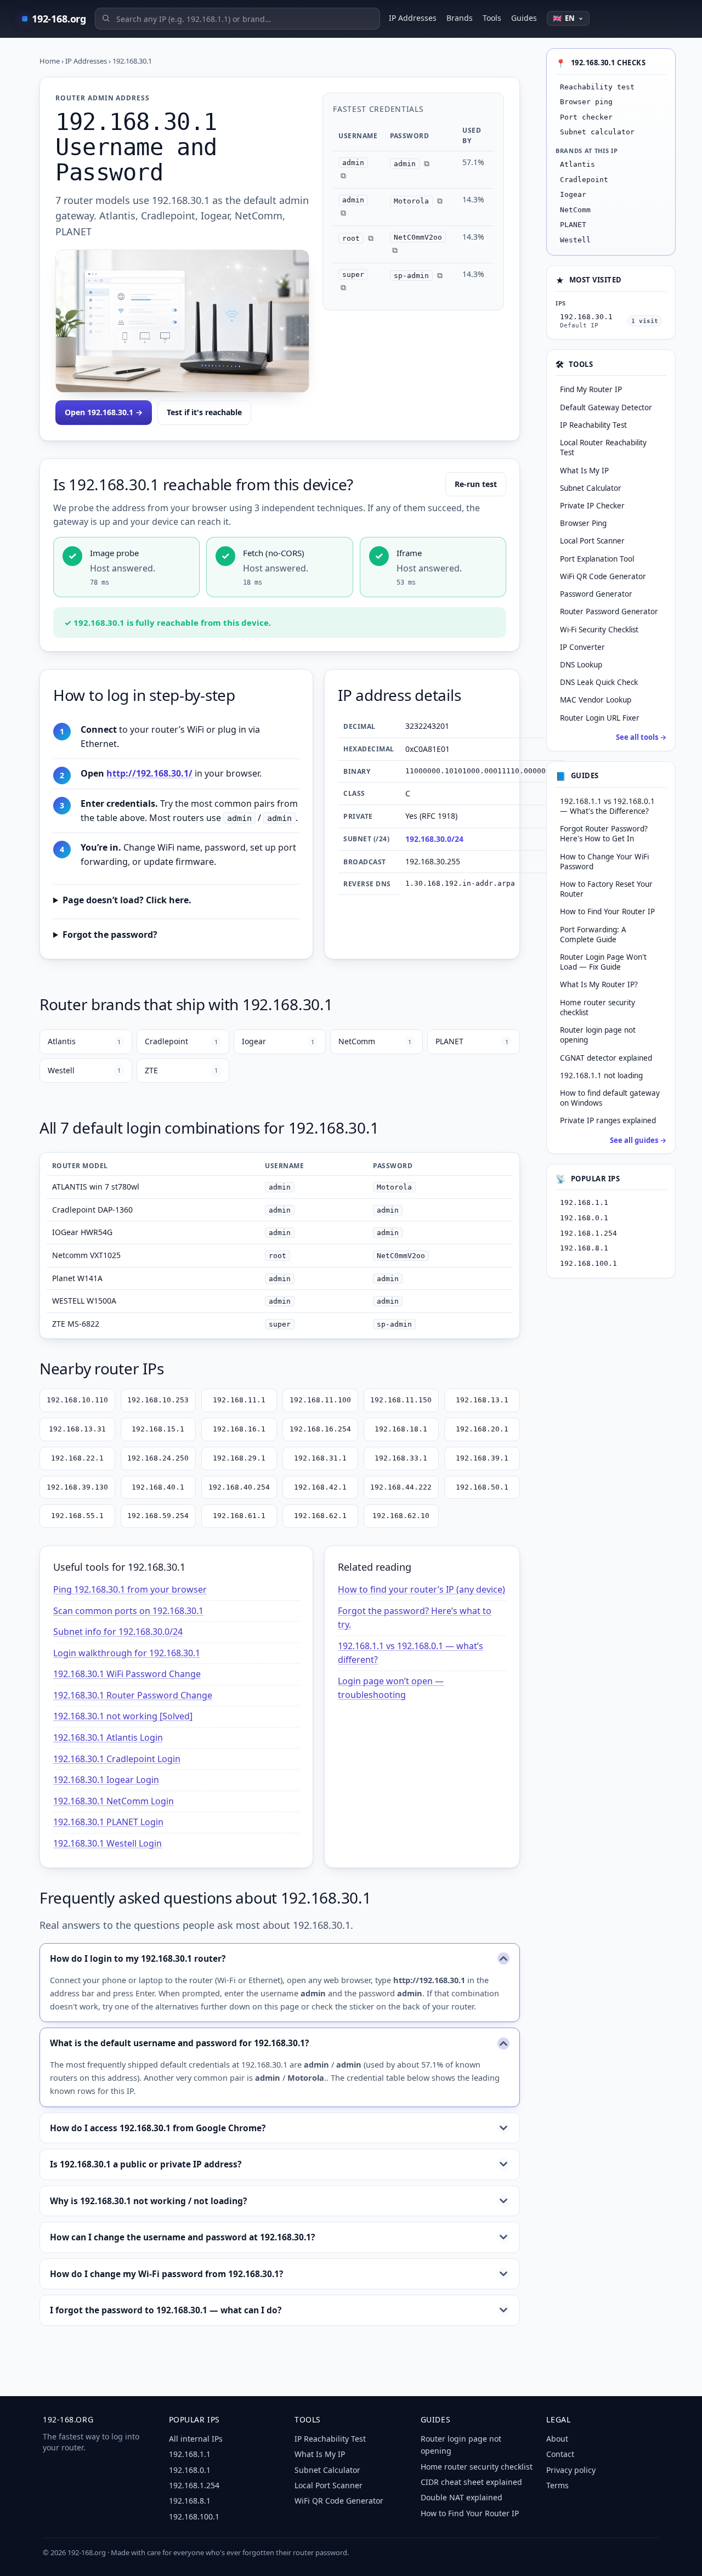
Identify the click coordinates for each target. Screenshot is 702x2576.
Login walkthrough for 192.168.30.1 (127, 1653)
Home (50, 61)
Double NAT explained (462, 2497)
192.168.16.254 (320, 1429)
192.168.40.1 (158, 1487)
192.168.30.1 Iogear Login (106, 1780)
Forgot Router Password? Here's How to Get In (604, 834)
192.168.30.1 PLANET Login (108, 1822)
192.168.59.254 (158, 1516)
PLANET (472, 1041)
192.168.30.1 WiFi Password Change (127, 1674)
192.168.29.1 (239, 1458)
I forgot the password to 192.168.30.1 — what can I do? (166, 2310)
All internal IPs (196, 2439)
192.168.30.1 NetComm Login (114, 1801)
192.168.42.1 (320, 1487)
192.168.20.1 (482, 1429)
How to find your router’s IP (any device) (421, 1589)
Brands (460, 18)
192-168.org (59, 19)
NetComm (375, 1041)
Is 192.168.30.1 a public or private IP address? (146, 2164)
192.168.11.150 (401, 1400)
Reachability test (597, 87)
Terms (557, 2485)
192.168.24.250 (158, 1458)
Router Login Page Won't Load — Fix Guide (603, 963)
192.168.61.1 (239, 1516)
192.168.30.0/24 (434, 839)
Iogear (278, 1041)
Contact (560, 2454)
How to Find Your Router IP (607, 912)
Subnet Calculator (327, 2470)
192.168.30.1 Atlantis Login (108, 1737)
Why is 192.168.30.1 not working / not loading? (148, 2201)
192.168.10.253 (158, 1400)
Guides (524, 18)
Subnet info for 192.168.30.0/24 (118, 1632)
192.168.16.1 (239, 1429)
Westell (84, 1070)
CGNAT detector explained (606, 1058)
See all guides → (638, 1140)
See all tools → (641, 737)
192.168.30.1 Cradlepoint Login (117, 1759)
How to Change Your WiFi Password (604, 862)
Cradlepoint (181, 1041)
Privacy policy (571, 2470)
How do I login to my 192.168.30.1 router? (138, 1958)
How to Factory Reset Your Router (606, 889)
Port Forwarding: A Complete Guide (593, 935)
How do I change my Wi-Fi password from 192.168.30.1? (166, 2274)
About (557, 2439)
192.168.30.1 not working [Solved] (123, 1716)
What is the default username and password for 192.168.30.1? (179, 2043)
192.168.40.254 (239, 1487)
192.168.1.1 (584, 1203)
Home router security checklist (598, 1007)
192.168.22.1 (77, 1458)
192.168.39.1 (482, 1458)
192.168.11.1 (239, 1400)
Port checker (586, 117)
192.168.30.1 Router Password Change (133, 1695)
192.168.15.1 (158, 1429)
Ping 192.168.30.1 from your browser (130, 1589)
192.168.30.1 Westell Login (107, 1843)
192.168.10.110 (77, 1400)
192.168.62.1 (320, 1516)
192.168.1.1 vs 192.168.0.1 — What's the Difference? (607, 806)
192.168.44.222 (401, 1487)
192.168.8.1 (584, 1249)
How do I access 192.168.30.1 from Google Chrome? (158, 2128)
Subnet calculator (597, 132)
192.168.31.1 (320, 1458)
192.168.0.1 (584, 1218)
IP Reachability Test (330, 2439)
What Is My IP (320, 2454)
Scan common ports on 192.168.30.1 (128, 1611)
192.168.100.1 (588, 1263)
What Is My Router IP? (599, 985)
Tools (492, 18)
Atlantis (84, 1041)
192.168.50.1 (482, 1487)
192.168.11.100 (320, 1400)
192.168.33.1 (401, 1458)
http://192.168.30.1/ (149, 773)
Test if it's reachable (204, 412)
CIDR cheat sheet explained (471, 2482)
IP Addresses (413, 18)
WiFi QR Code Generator (339, 2501)
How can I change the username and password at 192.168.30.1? (182, 2237)
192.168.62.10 (401, 1516)
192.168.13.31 (77, 1429)
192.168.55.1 (77, 1516)
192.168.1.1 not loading (601, 1075)
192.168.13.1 (482, 1400)
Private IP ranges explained (608, 1121)
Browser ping (586, 102)
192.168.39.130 (77, 1487)
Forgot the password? (110, 935)
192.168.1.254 (588, 1233)
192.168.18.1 (401, 1429)
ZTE (181, 1070)
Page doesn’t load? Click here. (127, 900)
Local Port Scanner (329, 2485)
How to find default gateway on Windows (610, 1099)
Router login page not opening (598, 1035)
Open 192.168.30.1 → (104, 412)
